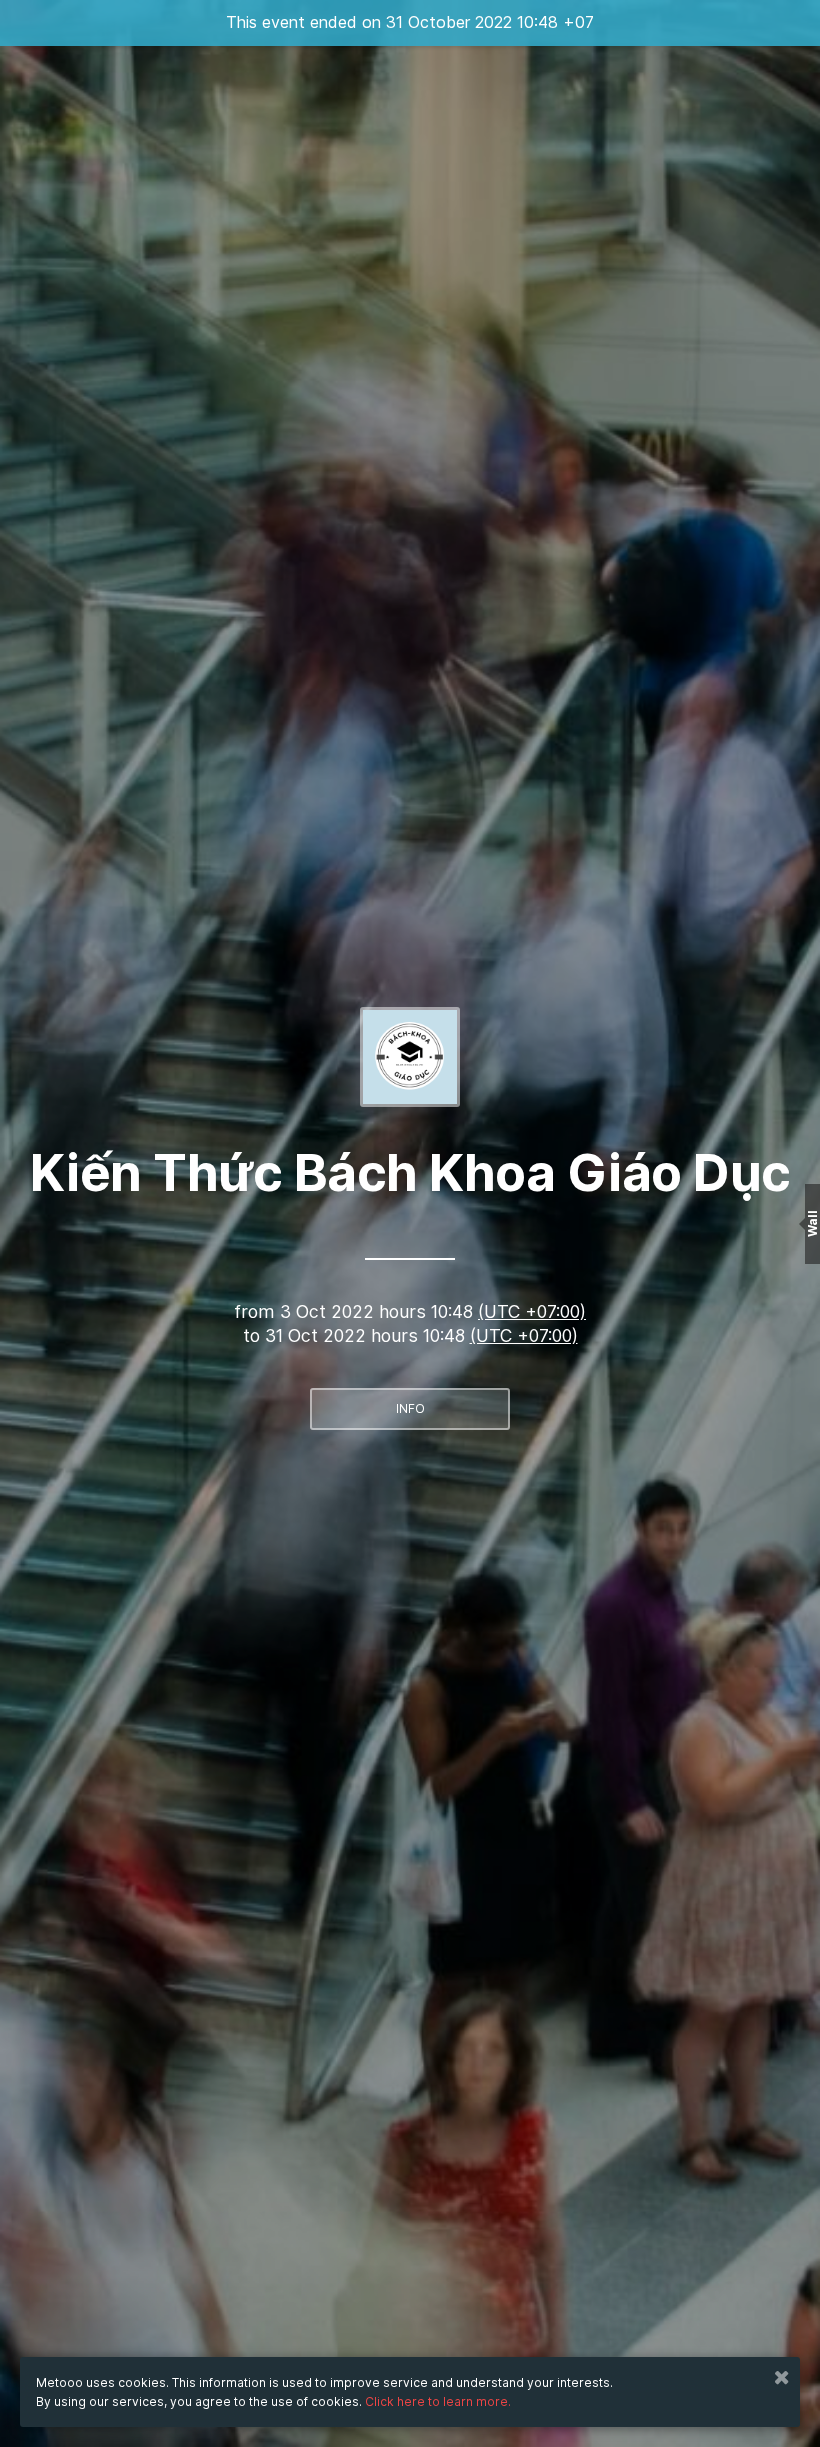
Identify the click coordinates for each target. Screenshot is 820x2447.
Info (410, 1408)
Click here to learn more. (438, 2401)
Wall (812, 1223)
